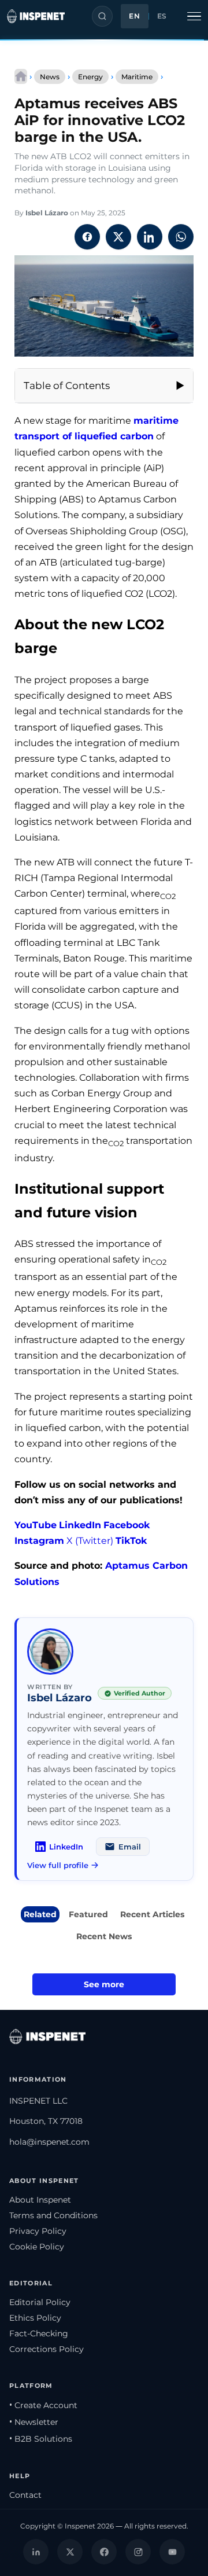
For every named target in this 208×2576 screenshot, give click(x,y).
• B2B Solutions (41, 2439)
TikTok (131, 1541)
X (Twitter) (90, 1541)
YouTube (36, 1525)
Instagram (39, 1541)
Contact (25, 2495)
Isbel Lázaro (47, 213)
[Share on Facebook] (87, 237)
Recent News (104, 1936)
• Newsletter (34, 2422)
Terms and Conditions (53, 2215)
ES (162, 16)
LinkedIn (80, 1525)
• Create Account (43, 2405)
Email (130, 1847)
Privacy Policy (38, 2231)
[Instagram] (138, 2552)
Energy (90, 77)
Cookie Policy (37, 2247)
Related (40, 1914)
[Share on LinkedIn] (150, 237)
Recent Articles (152, 1914)
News (50, 77)
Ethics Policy (35, 2318)
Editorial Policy (40, 2302)
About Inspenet (40, 2200)
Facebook (127, 1525)
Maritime (137, 77)
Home (21, 76)
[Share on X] (118, 237)
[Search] (102, 16)
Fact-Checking (39, 2333)
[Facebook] (104, 2552)
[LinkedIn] (36, 2552)
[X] (70, 2552)
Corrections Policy (47, 2349)
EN (134, 16)
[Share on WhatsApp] (181, 237)
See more (104, 1984)
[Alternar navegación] (194, 16)
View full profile (58, 1865)
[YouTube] (172, 2552)
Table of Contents (67, 386)
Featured (88, 1914)
